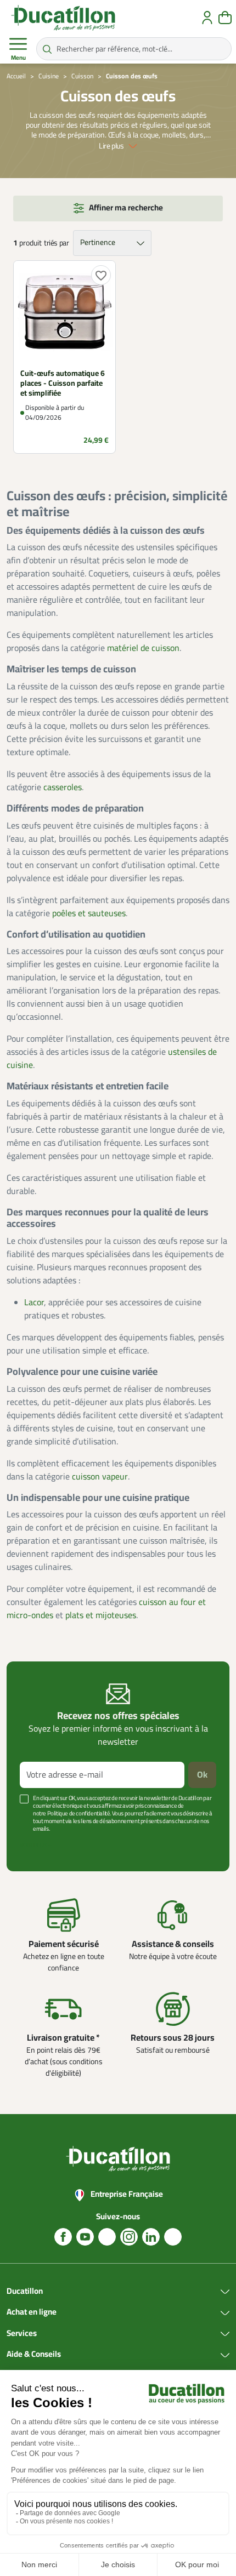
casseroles (63, 787)
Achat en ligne (32, 2312)
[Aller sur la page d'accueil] (63, 18)
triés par (56, 243)
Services (22, 2334)
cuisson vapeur (100, 1477)
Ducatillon (25, 2292)
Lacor (34, 1303)
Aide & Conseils (34, 2355)
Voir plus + (36, 1845)
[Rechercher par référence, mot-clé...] (47, 49)
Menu (18, 58)
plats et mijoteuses (101, 1615)
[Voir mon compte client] (207, 18)
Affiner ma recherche (126, 208)
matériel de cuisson (143, 648)
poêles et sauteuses (89, 913)
